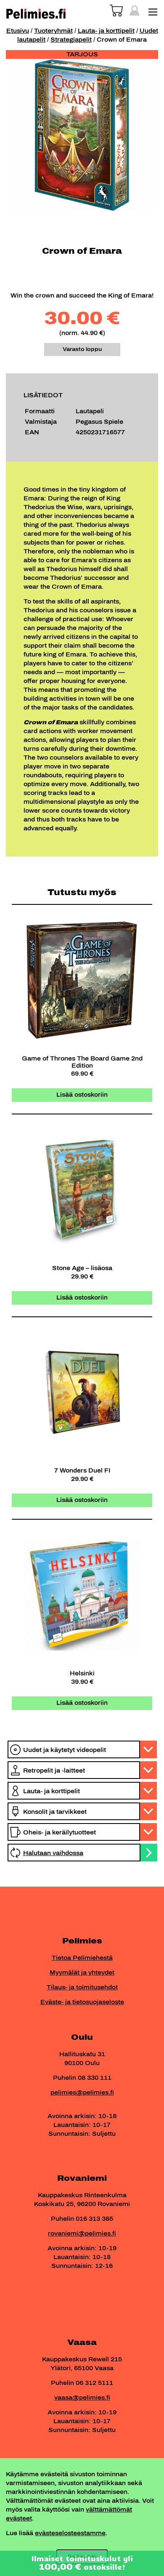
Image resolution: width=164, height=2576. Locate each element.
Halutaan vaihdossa (53, 1853)
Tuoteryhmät (53, 31)
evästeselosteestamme (70, 2533)
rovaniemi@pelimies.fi (82, 2234)
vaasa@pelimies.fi (82, 2398)
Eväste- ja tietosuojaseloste (82, 2002)
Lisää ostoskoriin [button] (82, 1095)
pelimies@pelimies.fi (82, 2093)
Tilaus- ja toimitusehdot (82, 1987)
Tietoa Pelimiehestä (82, 1958)
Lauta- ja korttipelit (106, 31)
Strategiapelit (71, 40)
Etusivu (18, 31)
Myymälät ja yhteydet (82, 1973)
